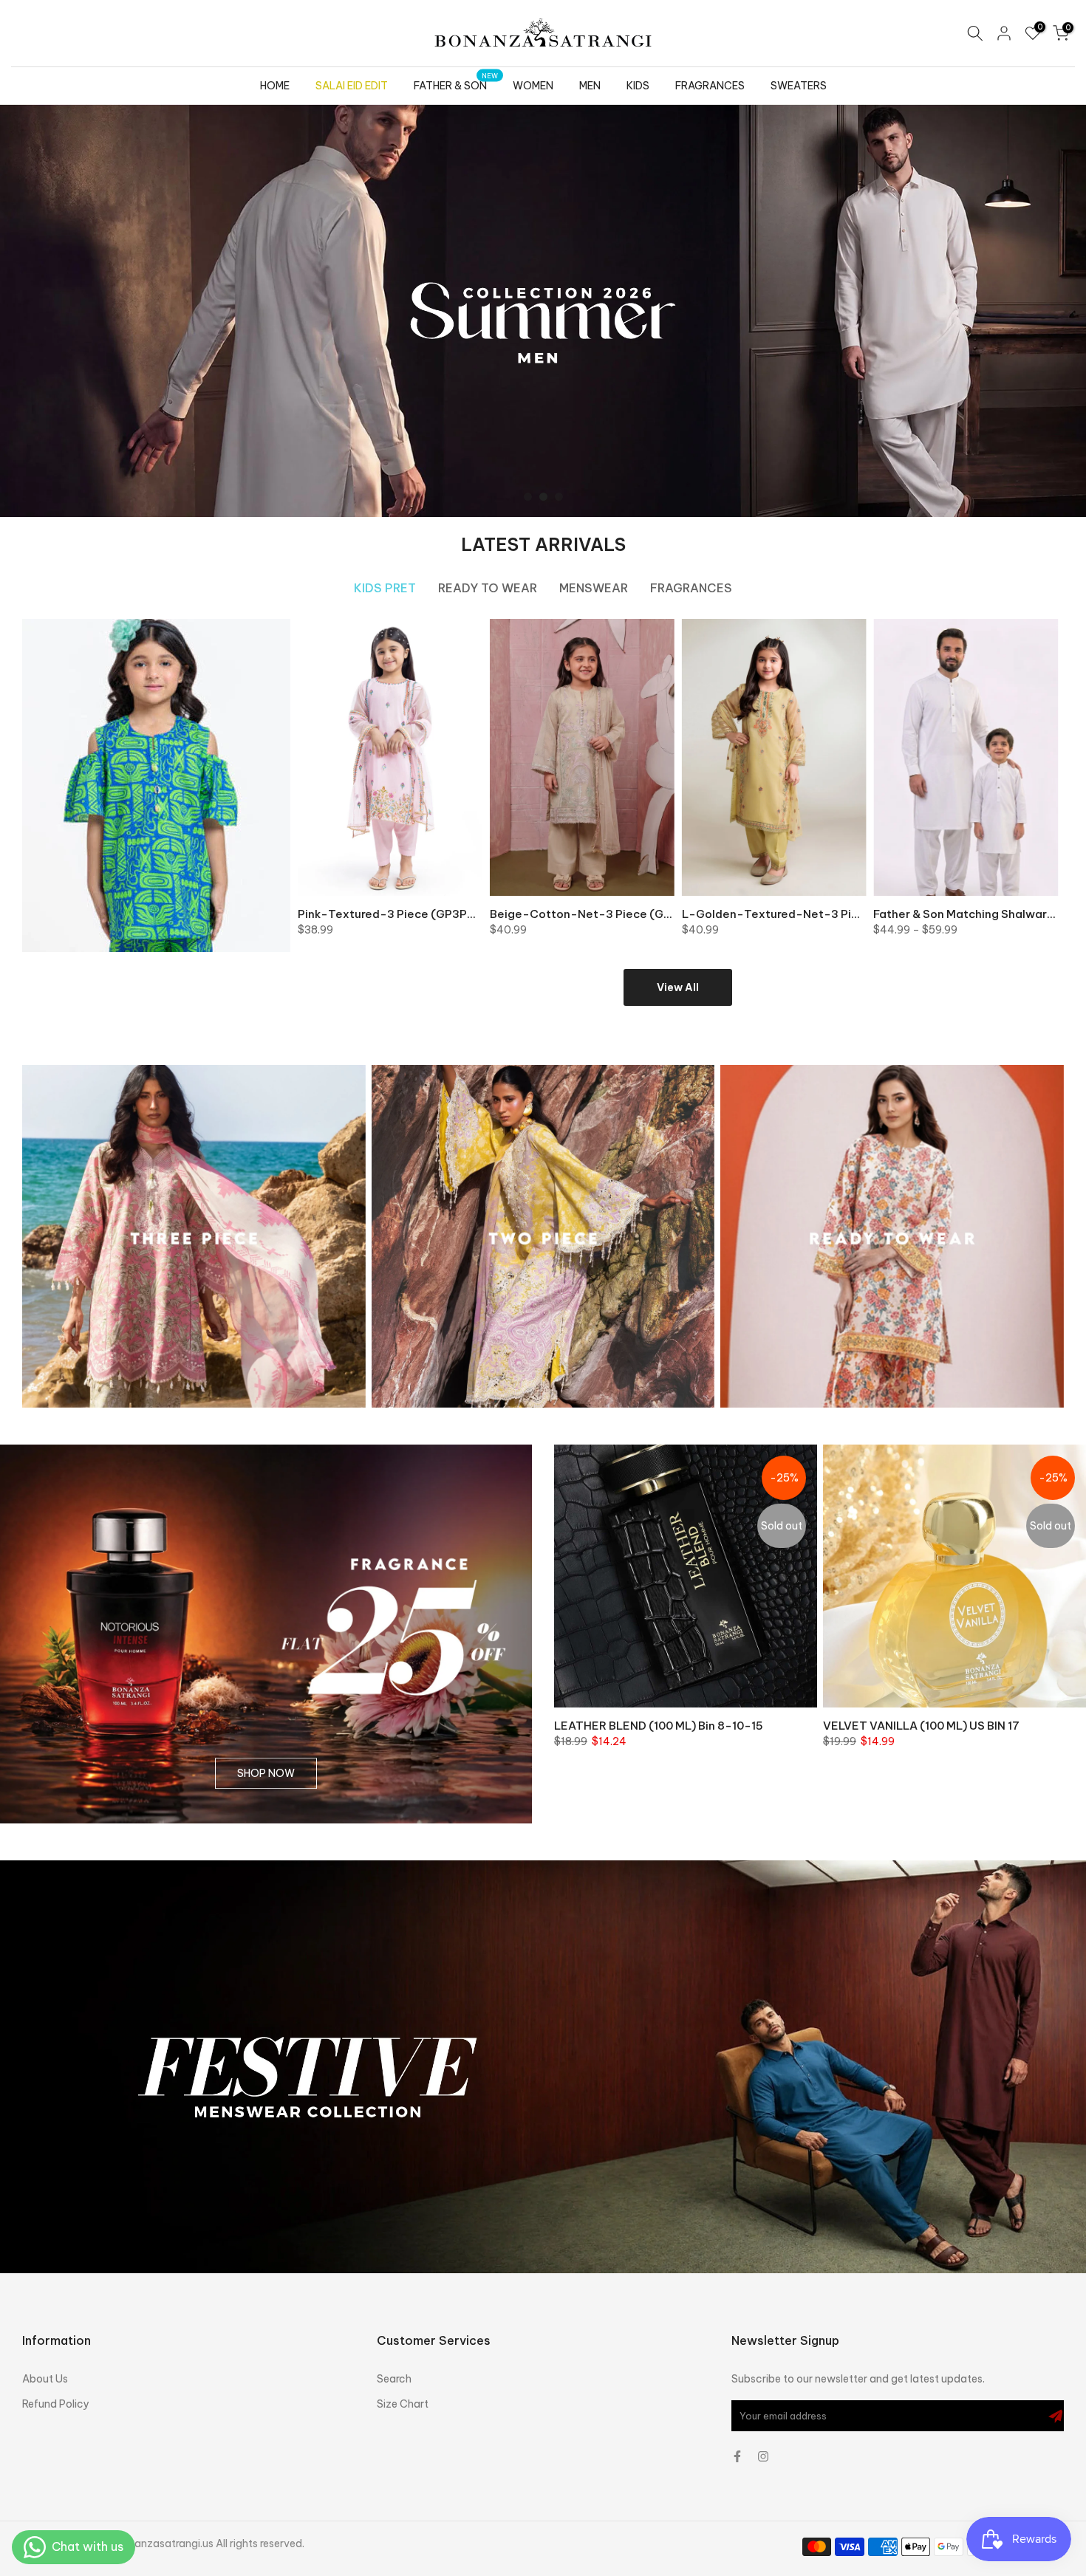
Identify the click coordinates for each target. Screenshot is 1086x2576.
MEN (590, 86)
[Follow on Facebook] (737, 2456)
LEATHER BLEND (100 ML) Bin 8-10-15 (659, 1726)
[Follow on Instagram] (763, 2456)
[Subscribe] (1056, 2416)
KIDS (638, 86)
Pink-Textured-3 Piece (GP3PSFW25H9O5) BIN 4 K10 (447, 914)
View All (678, 987)
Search (394, 2379)
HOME (275, 86)
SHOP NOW (266, 1773)
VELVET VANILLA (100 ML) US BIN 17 (921, 1726)
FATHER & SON (456, 85)
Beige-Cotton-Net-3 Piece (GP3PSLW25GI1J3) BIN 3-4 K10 (657, 914)
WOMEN (533, 86)
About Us (45, 2379)
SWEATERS (799, 86)
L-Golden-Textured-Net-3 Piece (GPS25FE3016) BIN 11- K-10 (856, 914)
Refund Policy (56, 2404)
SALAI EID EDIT (352, 86)
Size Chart (403, 2404)
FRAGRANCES (710, 86)
